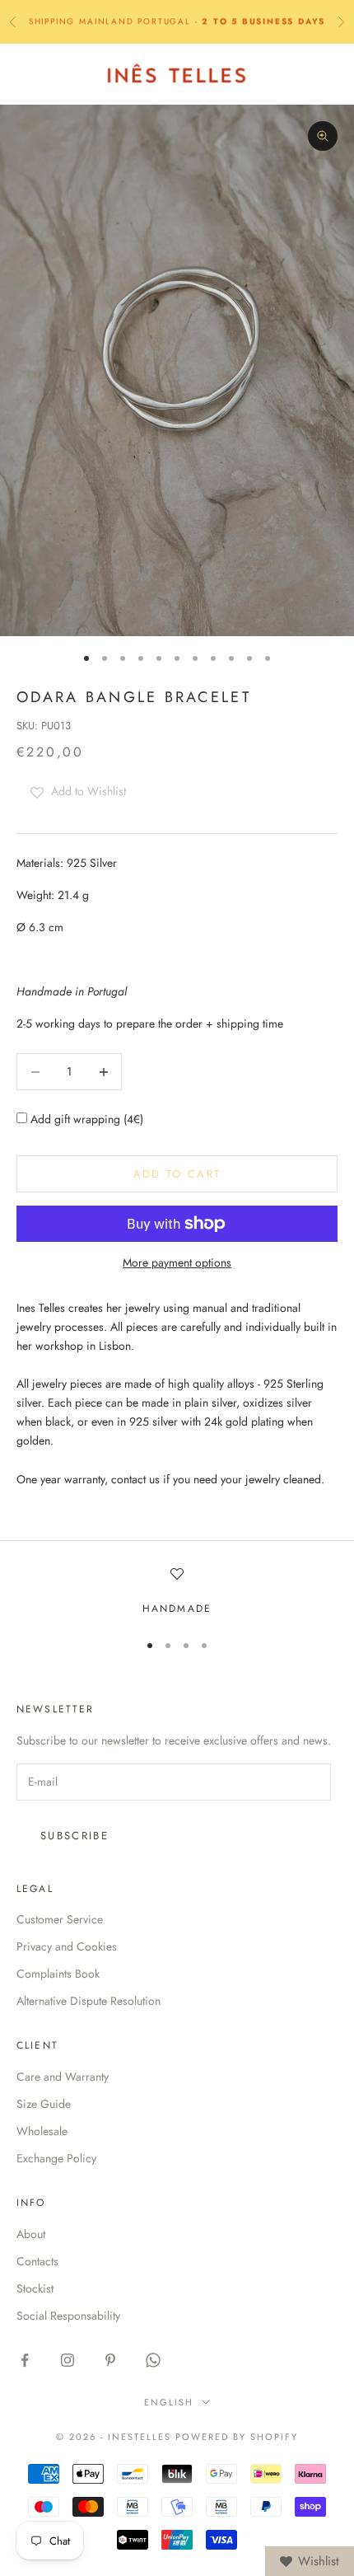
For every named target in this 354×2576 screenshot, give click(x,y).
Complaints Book (58, 1974)
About (31, 2234)
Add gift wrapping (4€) (85, 1119)
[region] (177, 1592)
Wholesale (42, 2131)
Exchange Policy (56, 2158)
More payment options (177, 1262)
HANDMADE (177, 1609)
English (169, 2402)
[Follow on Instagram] (68, 2360)
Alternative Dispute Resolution (88, 2001)
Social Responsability (68, 2316)
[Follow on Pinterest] (110, 2360)
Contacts (37, 2261)
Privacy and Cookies (67, 1946)
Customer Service (60, 1919)
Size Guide (44, 2104)
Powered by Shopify (237, 2437)
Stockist (35, 2288)
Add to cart (177, 1174)
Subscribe (75, 1836)
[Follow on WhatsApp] (153, 2360)
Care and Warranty (63, 2077)
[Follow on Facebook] (25, 2360)
